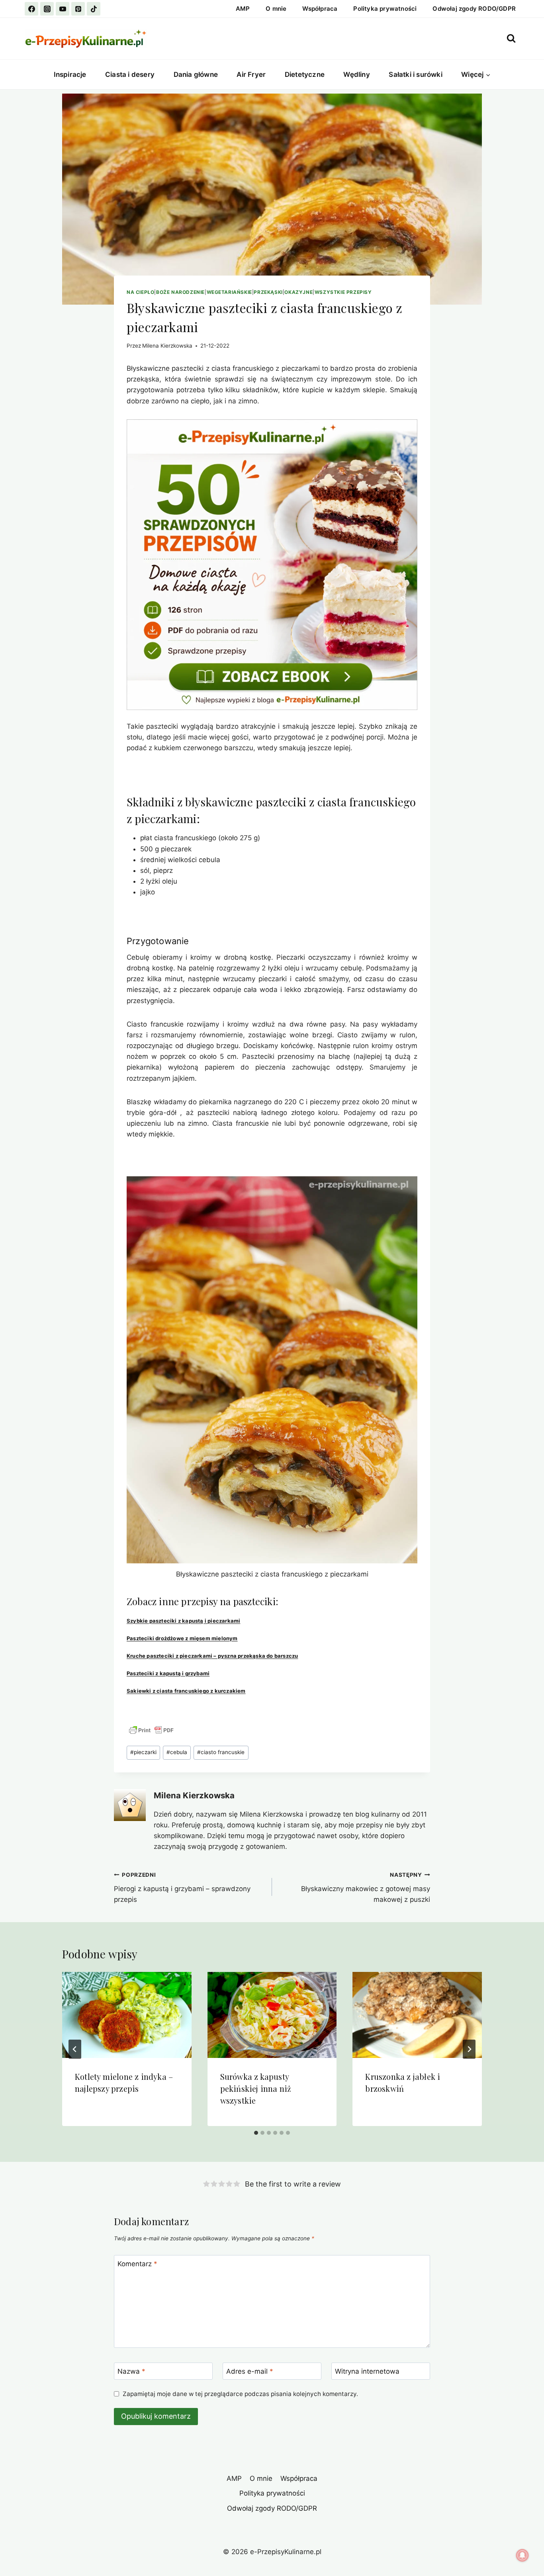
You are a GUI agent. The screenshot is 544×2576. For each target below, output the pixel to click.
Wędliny (356, 74)
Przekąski (268, 292)
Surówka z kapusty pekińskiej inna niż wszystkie (256, 2088)
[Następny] (469, 2049)
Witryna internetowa (367, 2371)
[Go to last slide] (75, 2049)
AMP (243, 9)
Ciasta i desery (130, 74)
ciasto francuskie (221, 1752)
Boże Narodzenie (180, 292)
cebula (177, 1752)
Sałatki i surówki (415, 74)
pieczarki (143, 1752)
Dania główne (196, 74)
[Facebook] (31, 9)
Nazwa (131, 2371)
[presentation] (127, 2015)
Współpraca (320, 9)
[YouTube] (63, 9)
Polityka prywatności (385, 9)
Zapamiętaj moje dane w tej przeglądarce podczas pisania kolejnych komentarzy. (240, 2394)
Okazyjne (298, 292)
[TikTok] (94, 9)
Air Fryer (251, 74)
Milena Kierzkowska (167, 346)
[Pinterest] (78, 9)
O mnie (276, 9)
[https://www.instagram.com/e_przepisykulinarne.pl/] (47, 9)
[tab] (256, 2133)
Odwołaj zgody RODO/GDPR (474, 9)
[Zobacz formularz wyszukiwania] (511, 38)
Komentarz (137, 2264)
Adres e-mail (250, 2371)
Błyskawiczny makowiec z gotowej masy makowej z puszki (366, 1888)
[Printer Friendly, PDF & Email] (151, 1730)
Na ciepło (140, 292)
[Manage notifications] (522, 2555)
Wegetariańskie (229, 292)
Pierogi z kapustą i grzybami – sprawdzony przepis (182, 1888)
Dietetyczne (305, 74)
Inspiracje (70, 74)
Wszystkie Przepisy (343, 292)
